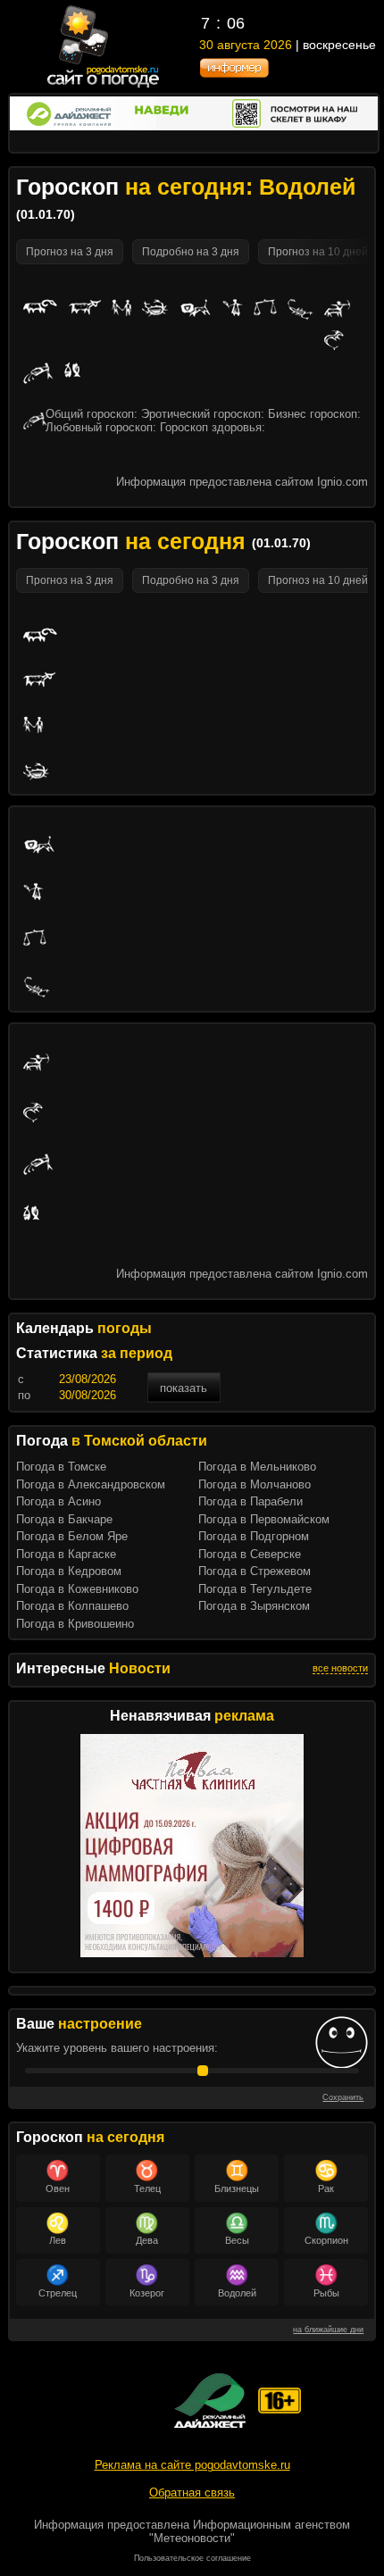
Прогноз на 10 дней (318, 252)
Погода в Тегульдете (255, 1589)
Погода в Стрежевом (255, 1571)
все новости (340, 1668)
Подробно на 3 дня (191, 252)
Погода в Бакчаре (64, 1519)
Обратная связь (192, 2493)
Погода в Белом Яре (72, 1536)
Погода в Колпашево (72, 1606)
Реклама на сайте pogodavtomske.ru (192, 2465)
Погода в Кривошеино (75, 1624)
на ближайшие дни (328, 2330)
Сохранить (343, 2097)
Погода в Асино (58, 1501)
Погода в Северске (250, 1554)
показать (184, 1388)
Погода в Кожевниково (77, 1589)
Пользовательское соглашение (192, 2558)
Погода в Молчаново (255, 1484)
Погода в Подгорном (254, 1536)
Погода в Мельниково (257, 1467)
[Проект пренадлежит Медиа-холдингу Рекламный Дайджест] (210, 2401)
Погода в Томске (61, 1467)
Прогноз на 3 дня (70, 252)
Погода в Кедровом (69, 1571)
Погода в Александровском (91, 1484)
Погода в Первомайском (264, 1519)
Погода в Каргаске (66, 1554)
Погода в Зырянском (254, 1606)
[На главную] (104, 86)
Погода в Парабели (250, 1501)
